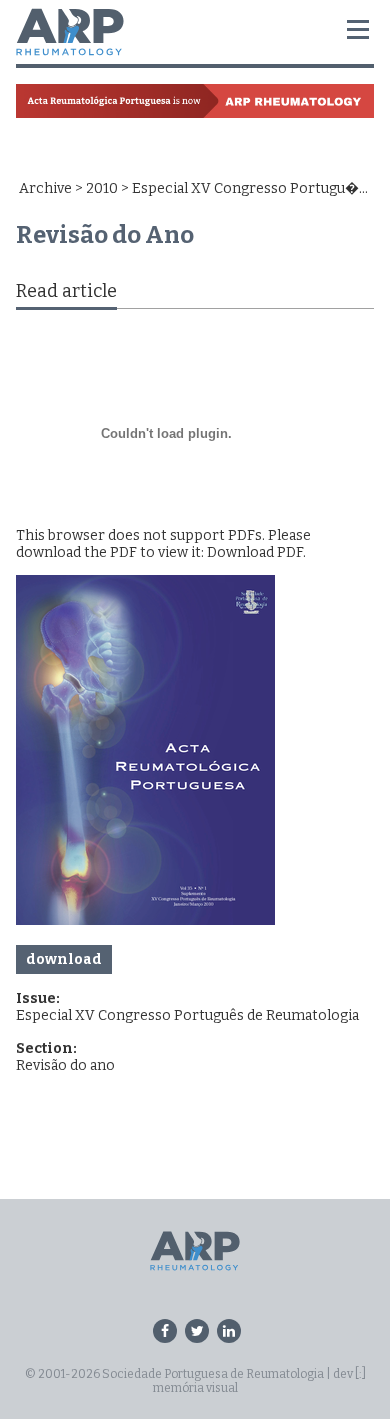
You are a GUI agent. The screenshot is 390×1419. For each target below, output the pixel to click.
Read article (66, 291)
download (64, 959)
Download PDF (255, 552)
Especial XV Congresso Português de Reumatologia (187, 1015)
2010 (102, 188)
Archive (45, 188)
